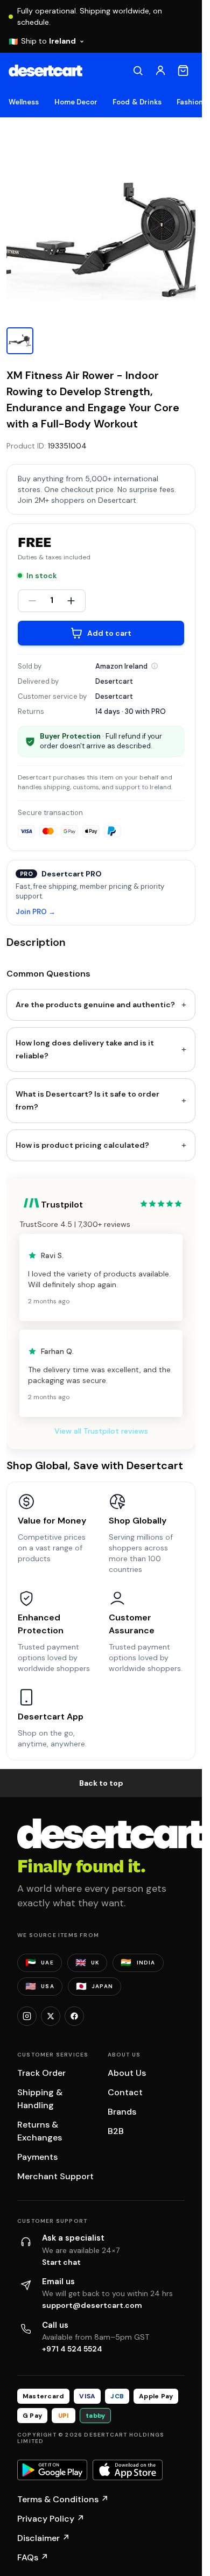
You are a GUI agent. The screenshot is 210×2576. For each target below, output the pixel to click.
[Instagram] (27, 2016)
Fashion (190, 102)
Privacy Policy (51, 2519)
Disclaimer (44, 2538)
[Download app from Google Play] (52, 2470)
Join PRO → (36, 912)
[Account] (160, 71)
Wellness (24, 102)
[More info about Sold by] (155, 666)
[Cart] (183, 71)
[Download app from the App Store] (128, 2470)
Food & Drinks (137, 102)
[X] (51, 2016)
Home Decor (76, 102)
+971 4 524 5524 (72, 2349)
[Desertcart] (45, 71)
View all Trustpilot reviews (101, 1431)
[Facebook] (74, 2016)
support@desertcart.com (92, 2305)
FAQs (33, 2557)
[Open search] (138, 71)
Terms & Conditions (63, 2499)
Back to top (101, 1783)
